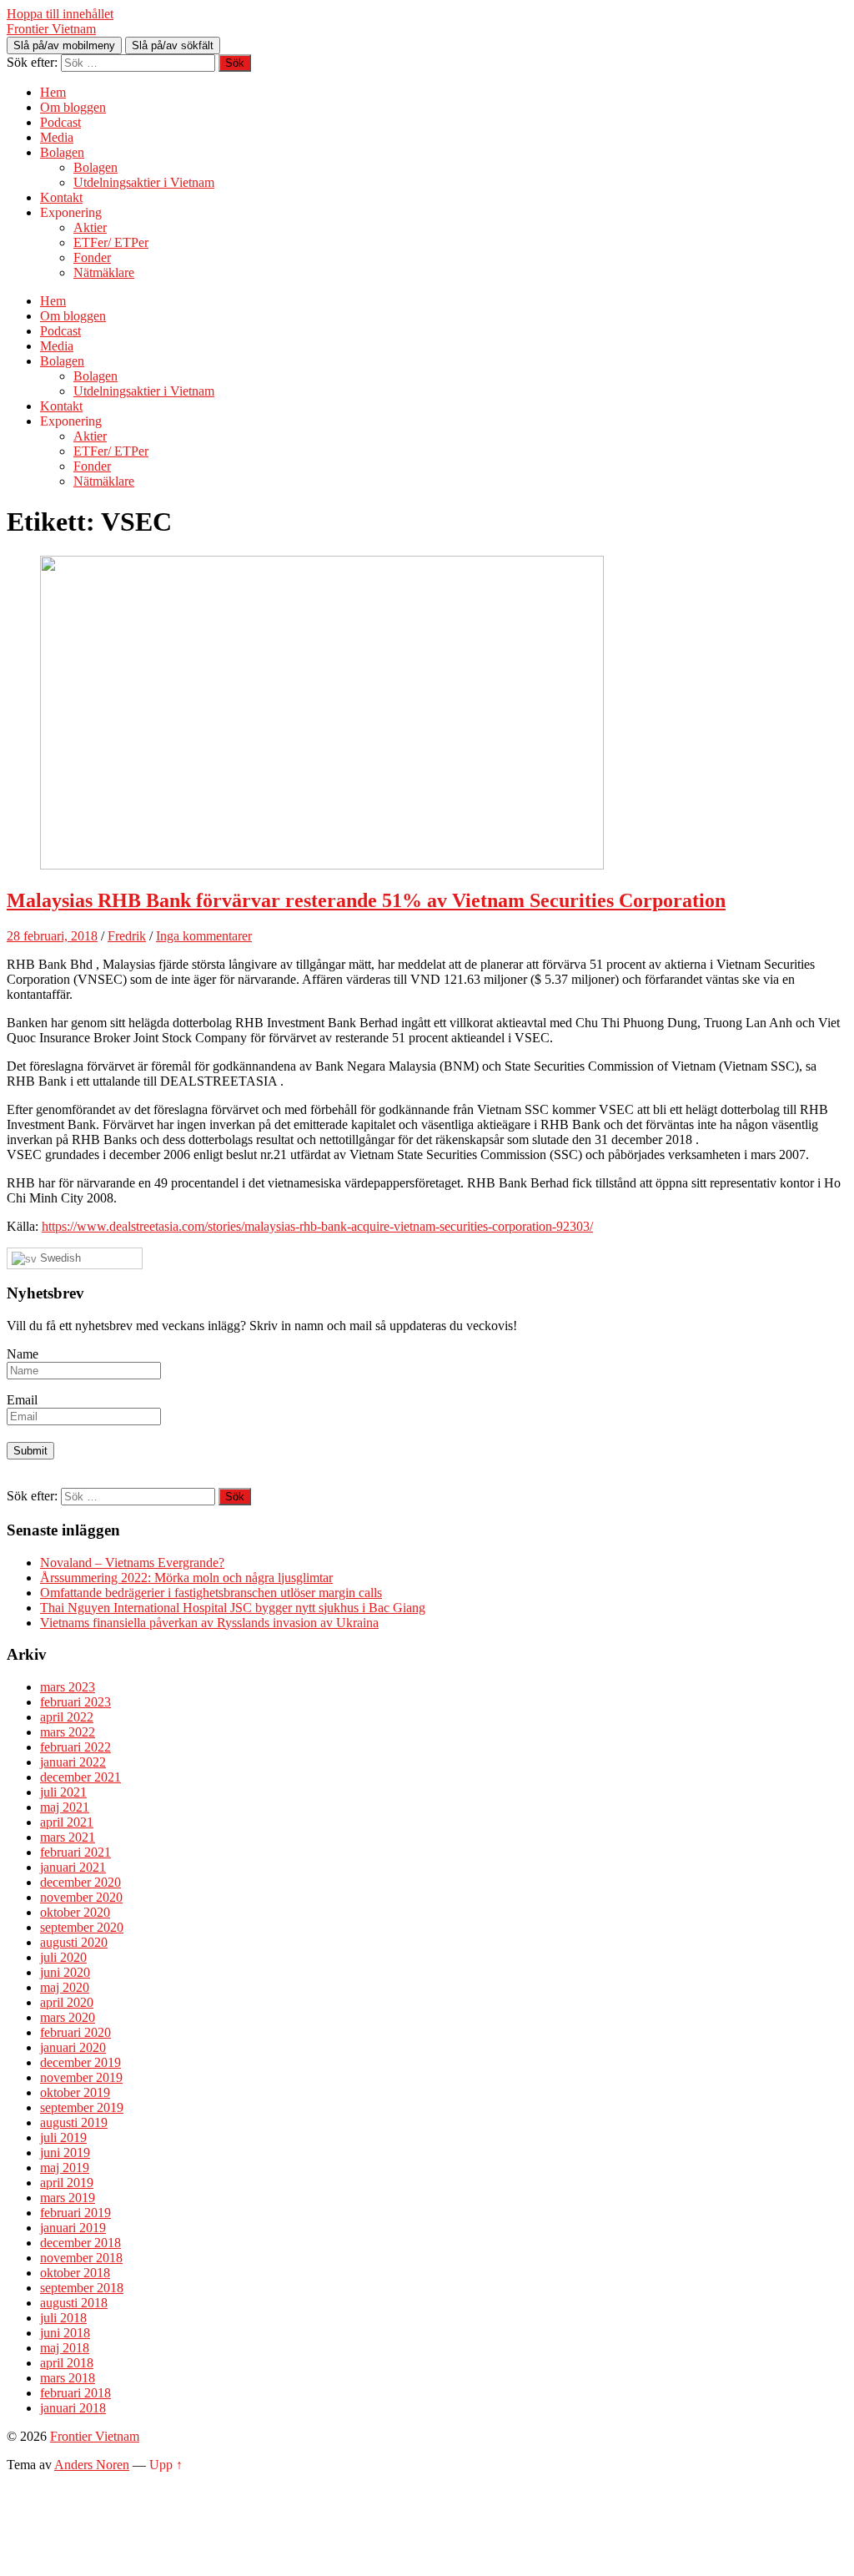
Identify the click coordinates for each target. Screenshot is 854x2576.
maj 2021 (65, 1807)
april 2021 (67, 1822)
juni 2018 (65, 2333)
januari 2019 (73, 2228)
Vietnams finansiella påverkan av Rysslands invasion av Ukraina (209, 1623)
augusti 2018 (74, 2303)
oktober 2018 (75, 2273)
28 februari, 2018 (52, 936)
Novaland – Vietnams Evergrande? (132, 1563)
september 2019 (82, 2107)
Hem (53, 92)
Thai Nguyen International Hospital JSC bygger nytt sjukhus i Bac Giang (233, 1608)
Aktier (90, 227)
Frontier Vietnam (51, 29)
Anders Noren (92, 2465)
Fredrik (127, 936)
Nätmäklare (104, 272)
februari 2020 (75, 2032)
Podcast (60, 122)
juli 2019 (63, 2137)
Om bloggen (73, 107)
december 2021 (80, 1777)
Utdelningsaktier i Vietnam (144, 182)
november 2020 (81, 1897)
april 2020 (67, 2002)
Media (57, 137)
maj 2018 (65, 2348)
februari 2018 (75, 2393)
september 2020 (82, 1927)
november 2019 (81, 2077)
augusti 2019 (74, 2122)
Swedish (59, 1258)
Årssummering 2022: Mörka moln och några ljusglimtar (186, 1578)
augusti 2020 (74, 1942)
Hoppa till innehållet (60, 14)
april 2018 (67, 2363)
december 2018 (80, 2243)
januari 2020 (73, 2047)
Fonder (92, 257)
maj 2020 (65, 1987)
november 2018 (81, 2258)
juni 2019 (65, 2153)
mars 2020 (68, 2017)
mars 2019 (68, 2198)
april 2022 (67, 1717)
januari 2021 (73, 1867)
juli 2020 (63, 1957)
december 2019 (80, 2062)
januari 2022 (73, 1762)
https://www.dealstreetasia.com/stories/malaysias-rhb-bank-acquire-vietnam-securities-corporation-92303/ (317, 1226)
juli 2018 (63, 2318)
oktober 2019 (75, 2092)
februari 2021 (75, 1852)
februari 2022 (75, 1747)
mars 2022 (68, 1732)
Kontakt (61, 197)
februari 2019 (75, 2213)
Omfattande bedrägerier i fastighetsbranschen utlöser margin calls (211, 1593)
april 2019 (67, 2183)
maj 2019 (65, 2168)
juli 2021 (63, 1792)
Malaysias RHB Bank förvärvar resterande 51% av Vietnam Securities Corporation (366, 900)
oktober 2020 (75, 1912)
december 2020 (80, 1882)
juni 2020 (65, 1972)
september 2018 (82, 2288)
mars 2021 (68, 1837)
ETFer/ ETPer (111, 242)
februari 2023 (75, 1702)
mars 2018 (68, 2378)
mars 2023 (68, 1687)
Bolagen (62, 152)
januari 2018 (73, 2408)
